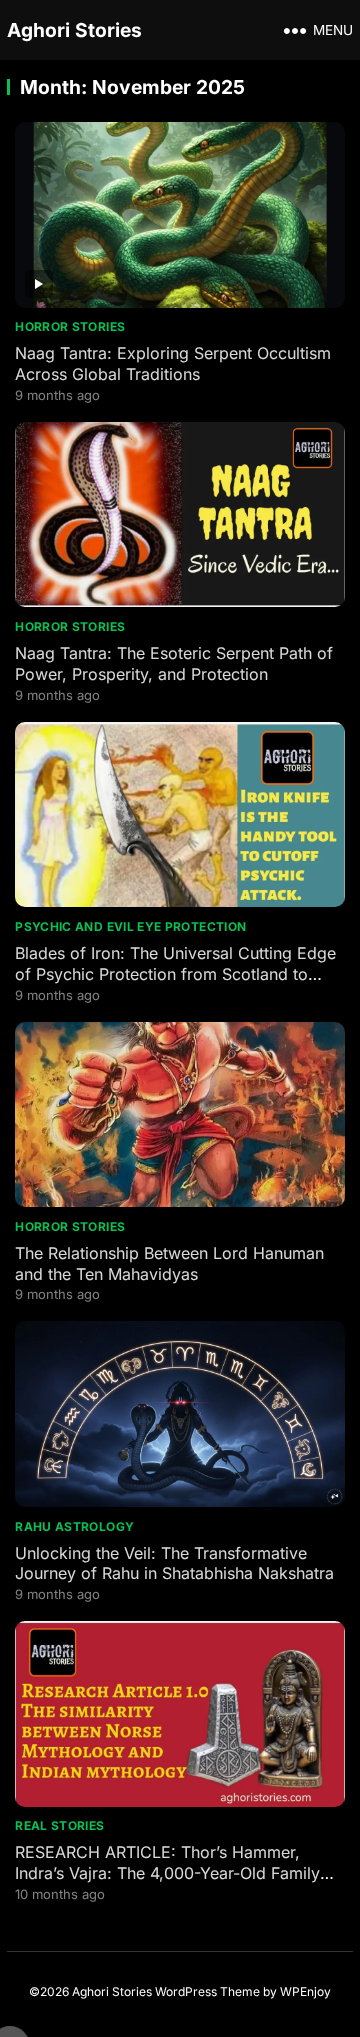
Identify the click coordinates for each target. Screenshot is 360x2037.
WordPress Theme (207, 1991)
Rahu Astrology (74, 1526)
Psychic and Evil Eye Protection (130, 926)
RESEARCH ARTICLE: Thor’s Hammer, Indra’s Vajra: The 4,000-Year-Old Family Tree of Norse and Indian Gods (167, 1873)
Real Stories (59, 1825)
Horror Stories (70, 326)
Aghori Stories (74, 30)
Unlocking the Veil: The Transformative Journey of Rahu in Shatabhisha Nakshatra (174, 1563)
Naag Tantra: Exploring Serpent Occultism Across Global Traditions (173, 363)
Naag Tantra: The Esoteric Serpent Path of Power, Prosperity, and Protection (174, 663)
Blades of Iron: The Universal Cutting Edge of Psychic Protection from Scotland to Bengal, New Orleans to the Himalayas (175, 974)
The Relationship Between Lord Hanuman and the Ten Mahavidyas (169, 1263)
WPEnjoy (305, 1991)
